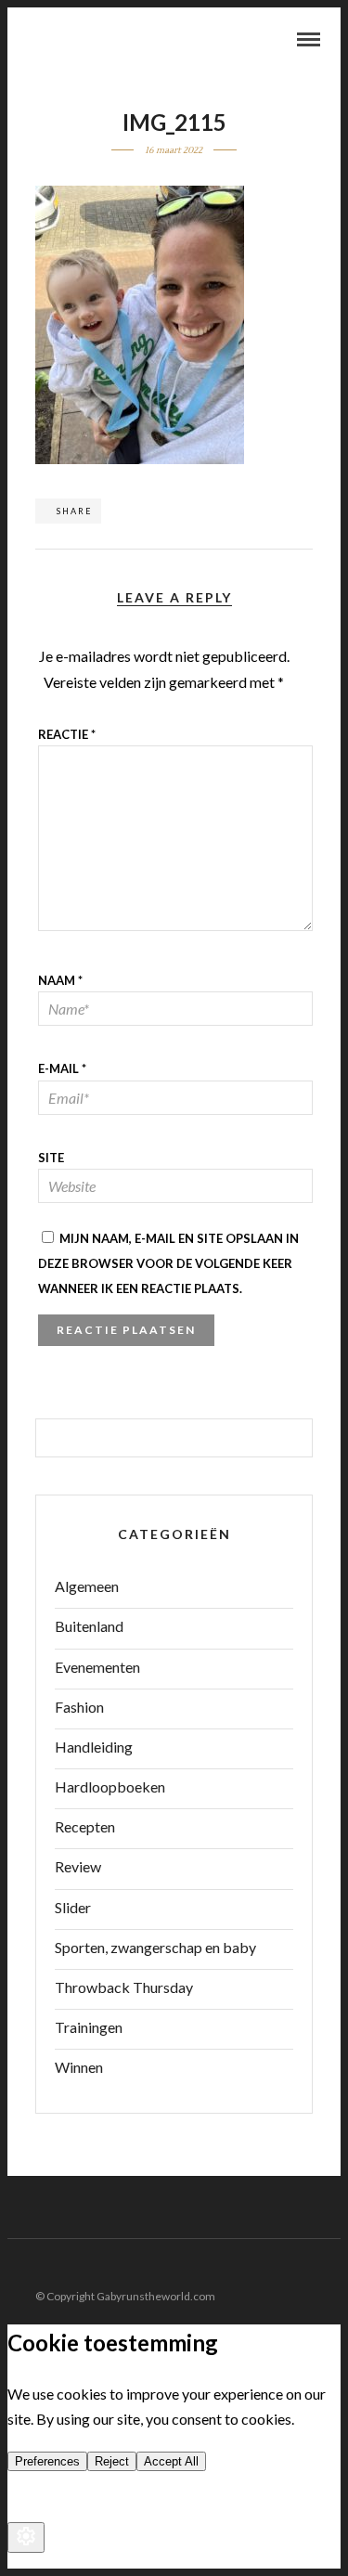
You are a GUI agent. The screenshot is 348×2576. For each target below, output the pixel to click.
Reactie (67, 734)
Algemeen (87, 1586)
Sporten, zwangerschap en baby (155, 1947)
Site (51, 1158)
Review (78, 1866)
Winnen (79, 2067)
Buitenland (89, 1626)
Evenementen (97, 1667)
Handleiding (94, 1747)
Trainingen (89, 2027)
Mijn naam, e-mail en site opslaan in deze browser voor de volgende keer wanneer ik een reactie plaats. (168, 1263)
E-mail (62, 1068)
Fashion (79, 1707)
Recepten (85, 1826)
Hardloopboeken (110, 1786)
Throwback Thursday (124, 1987)
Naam (60, 980)
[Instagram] (329, 2267)
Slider (73, 1907)
